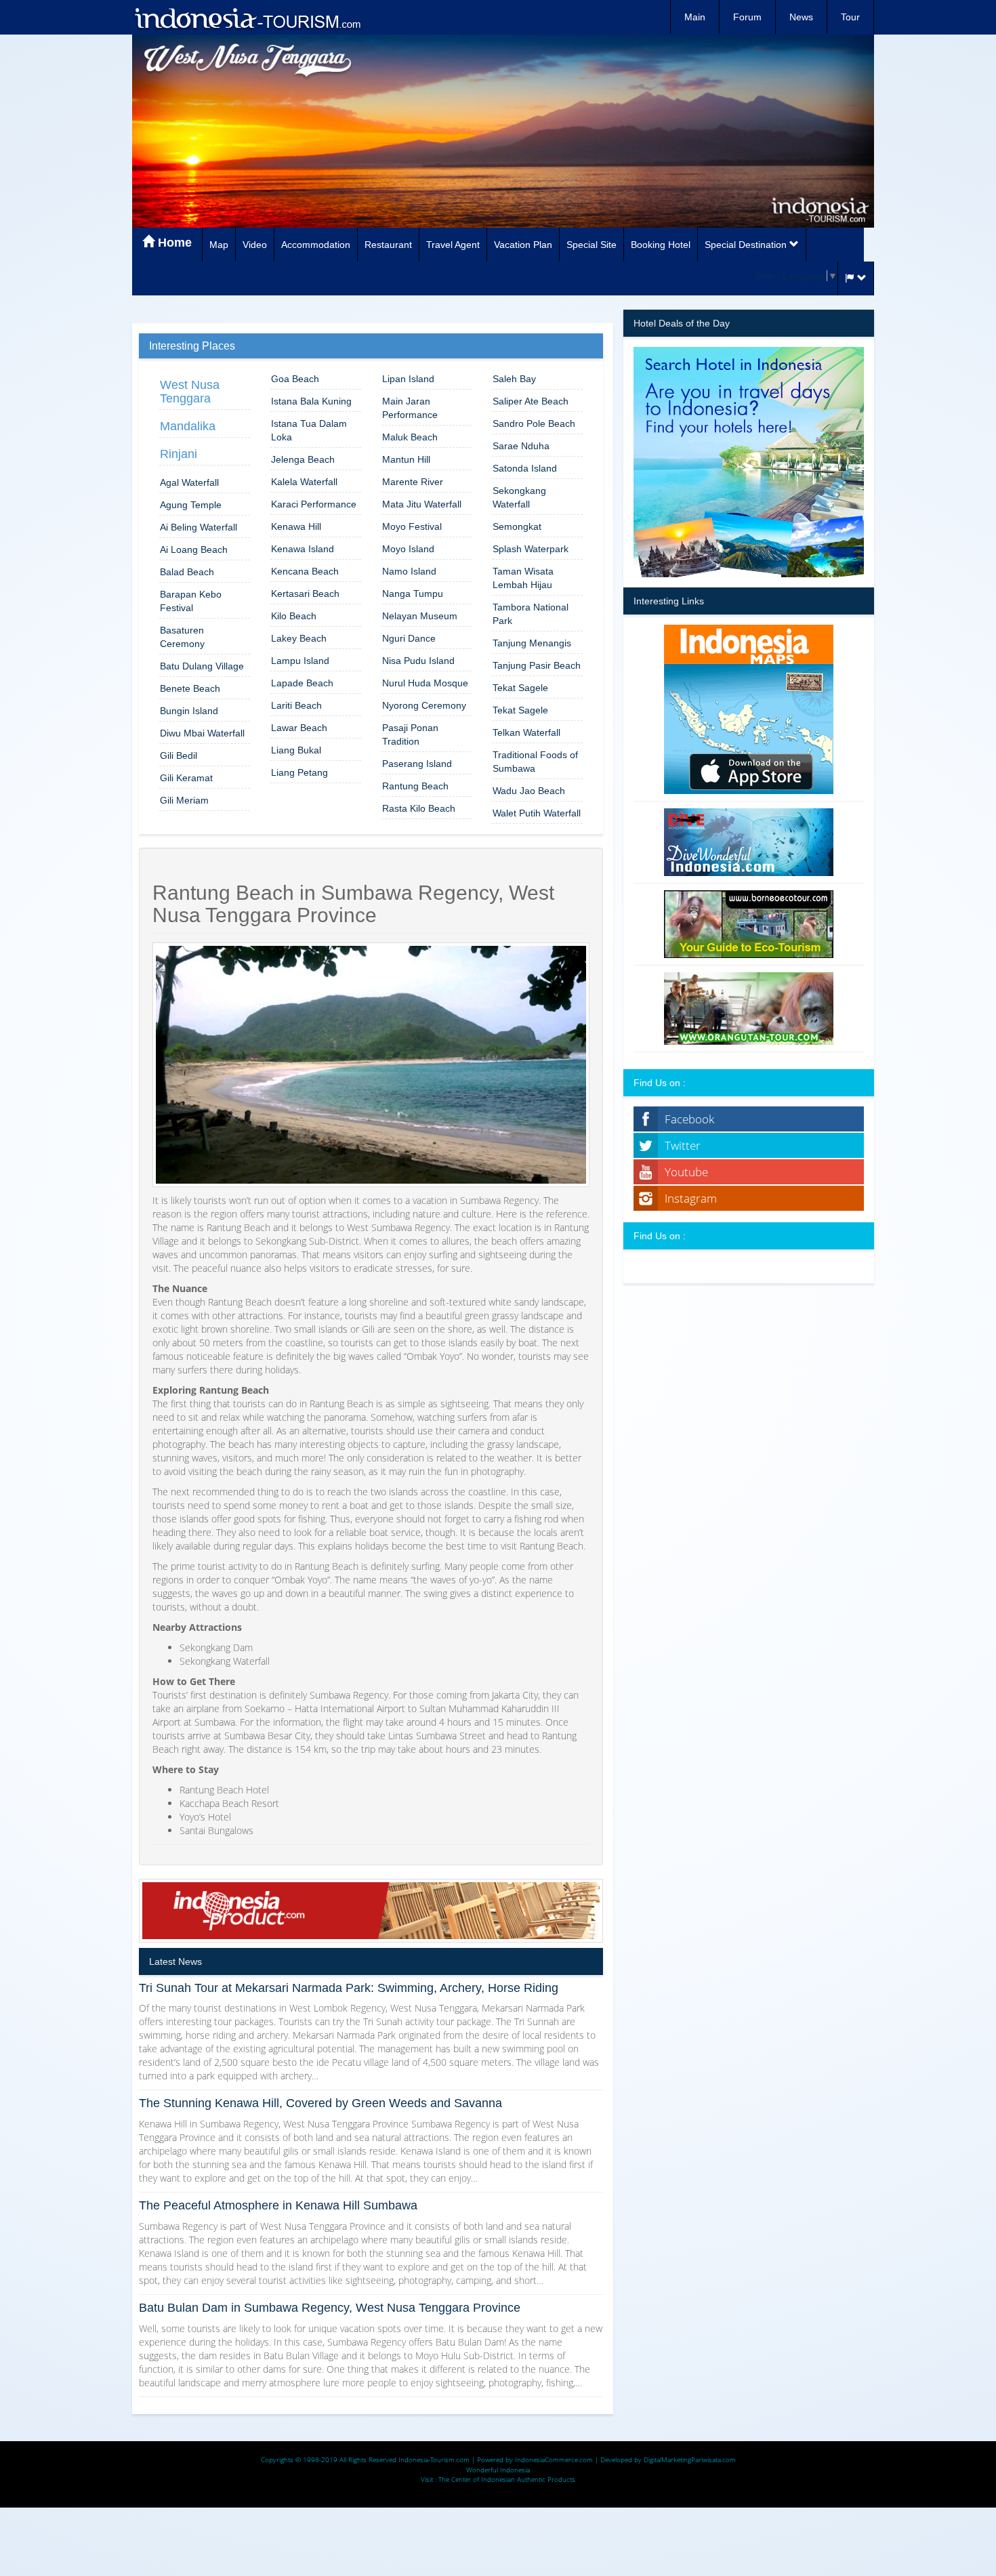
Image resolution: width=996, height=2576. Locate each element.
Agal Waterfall (189, 482)
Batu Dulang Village (202, 666)
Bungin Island (189, 711)
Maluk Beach (410, 437)
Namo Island (409, 571)
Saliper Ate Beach (531, 401)
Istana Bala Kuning (311, 401)
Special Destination (747, 245)
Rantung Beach (415, 786)
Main (695, 17)
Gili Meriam (184, 800)
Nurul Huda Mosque (425, 683)
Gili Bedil (179, 755)
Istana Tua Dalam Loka (309, 430)
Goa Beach (295, 379)
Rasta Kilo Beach (419, 808)
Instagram (691, 1198)
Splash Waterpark (531, 549)
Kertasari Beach (305, 594)
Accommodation (316, 245)
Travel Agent (453, 245)
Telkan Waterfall (526, 732)
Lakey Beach (299, 638)
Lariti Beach (296, 705)
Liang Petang (299, 772)
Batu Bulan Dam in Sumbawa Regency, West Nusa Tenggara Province (330, 2308)
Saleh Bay (514, 379)
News (801, 17)
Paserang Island (417, 764)
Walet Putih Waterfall (537, 813)
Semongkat (517, 526)
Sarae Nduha (521, 446)
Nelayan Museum (420, 616)
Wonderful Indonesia (498, 2470)
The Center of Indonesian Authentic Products (507, 2479)
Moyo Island (408, 549)
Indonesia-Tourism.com (434, 2459)
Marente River (413, 482)
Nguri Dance (409, 638)
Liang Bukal (296, 750)
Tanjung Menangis (532, 643)
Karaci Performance (314, 504)
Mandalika (188, 426)
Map (219, 245)
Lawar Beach (299, 728)
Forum (747, 17)
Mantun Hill (406, 459)
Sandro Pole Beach (534, 423)
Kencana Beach (305, 571)
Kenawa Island (303, 549)
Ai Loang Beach (194, 549)
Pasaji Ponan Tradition (410, 734)
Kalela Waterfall (304, 482)
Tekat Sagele (520, 688)
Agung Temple (191, 505)
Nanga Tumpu (413, 594)
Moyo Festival (412, 526)
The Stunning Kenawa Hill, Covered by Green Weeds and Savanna (320, 2103)
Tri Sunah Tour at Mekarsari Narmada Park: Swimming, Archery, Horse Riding (349, 1988)
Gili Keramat (186, 778)
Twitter (683, 1145)
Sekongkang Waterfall (519, 497)
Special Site (592, 245)
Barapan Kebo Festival (191, 601)
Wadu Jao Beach (529, 791)
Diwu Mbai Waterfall (202, 733)
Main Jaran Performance (410, 408)
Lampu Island (300, 661)
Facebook (689, 1119)
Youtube (686, 1172)
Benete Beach (190, 688)
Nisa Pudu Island (418, 661)
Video (255, 245)
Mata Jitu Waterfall (422, 504)
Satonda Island (525, 468)
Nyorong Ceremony (424, 705)
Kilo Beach (294, 616)
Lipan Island (408, 379)
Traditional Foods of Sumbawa (535, 762)
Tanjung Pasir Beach (537, 665)
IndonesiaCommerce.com (554, 2459)
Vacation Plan (523, 245)
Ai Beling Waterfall (199, 527)
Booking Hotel (661, 245)
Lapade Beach (302, 683)
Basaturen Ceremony (182, 637)
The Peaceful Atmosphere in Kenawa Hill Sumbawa (278, 2205)
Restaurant (388, 245)
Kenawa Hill (296, 526)
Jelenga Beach (303, 459)
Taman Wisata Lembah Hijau (523, 578)
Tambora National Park (531, 614)
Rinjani (179, 454)
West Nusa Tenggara (190, 392)
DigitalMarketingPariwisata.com (690, 2459)
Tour (850, 17)
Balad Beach (187, 572)
